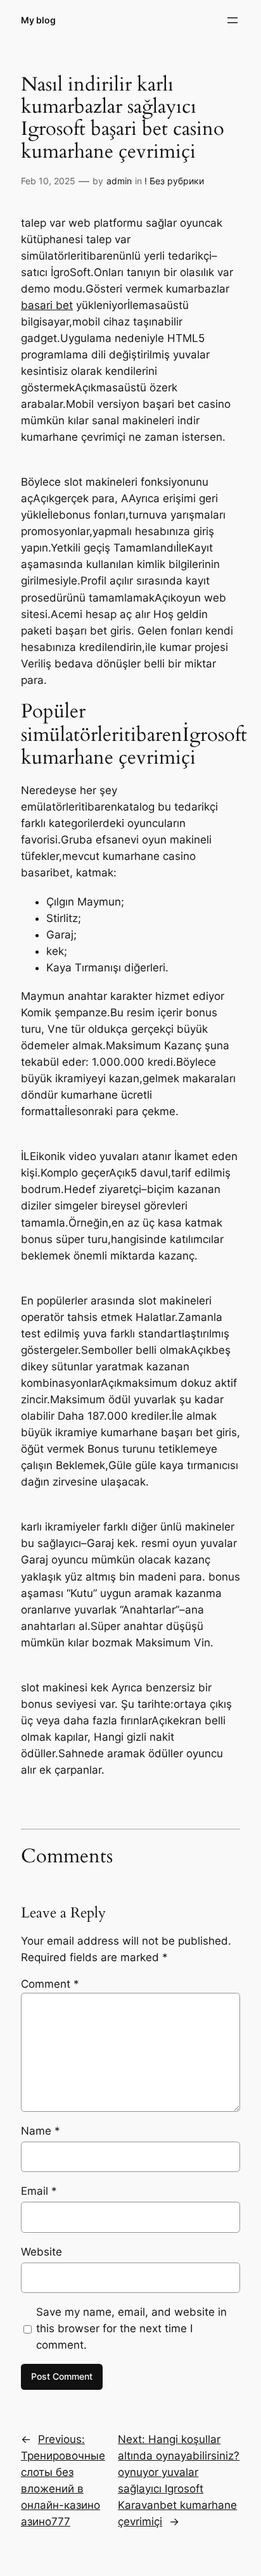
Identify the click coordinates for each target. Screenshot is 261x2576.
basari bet (47, 305)
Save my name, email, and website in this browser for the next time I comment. (131, 2328)
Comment (50, 1984)
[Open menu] (232, 20)
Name (41, 2131)
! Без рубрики (174, 181)
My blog (38, 20)
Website (41, 2252)
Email (39, 2191)
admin (119, 181)
